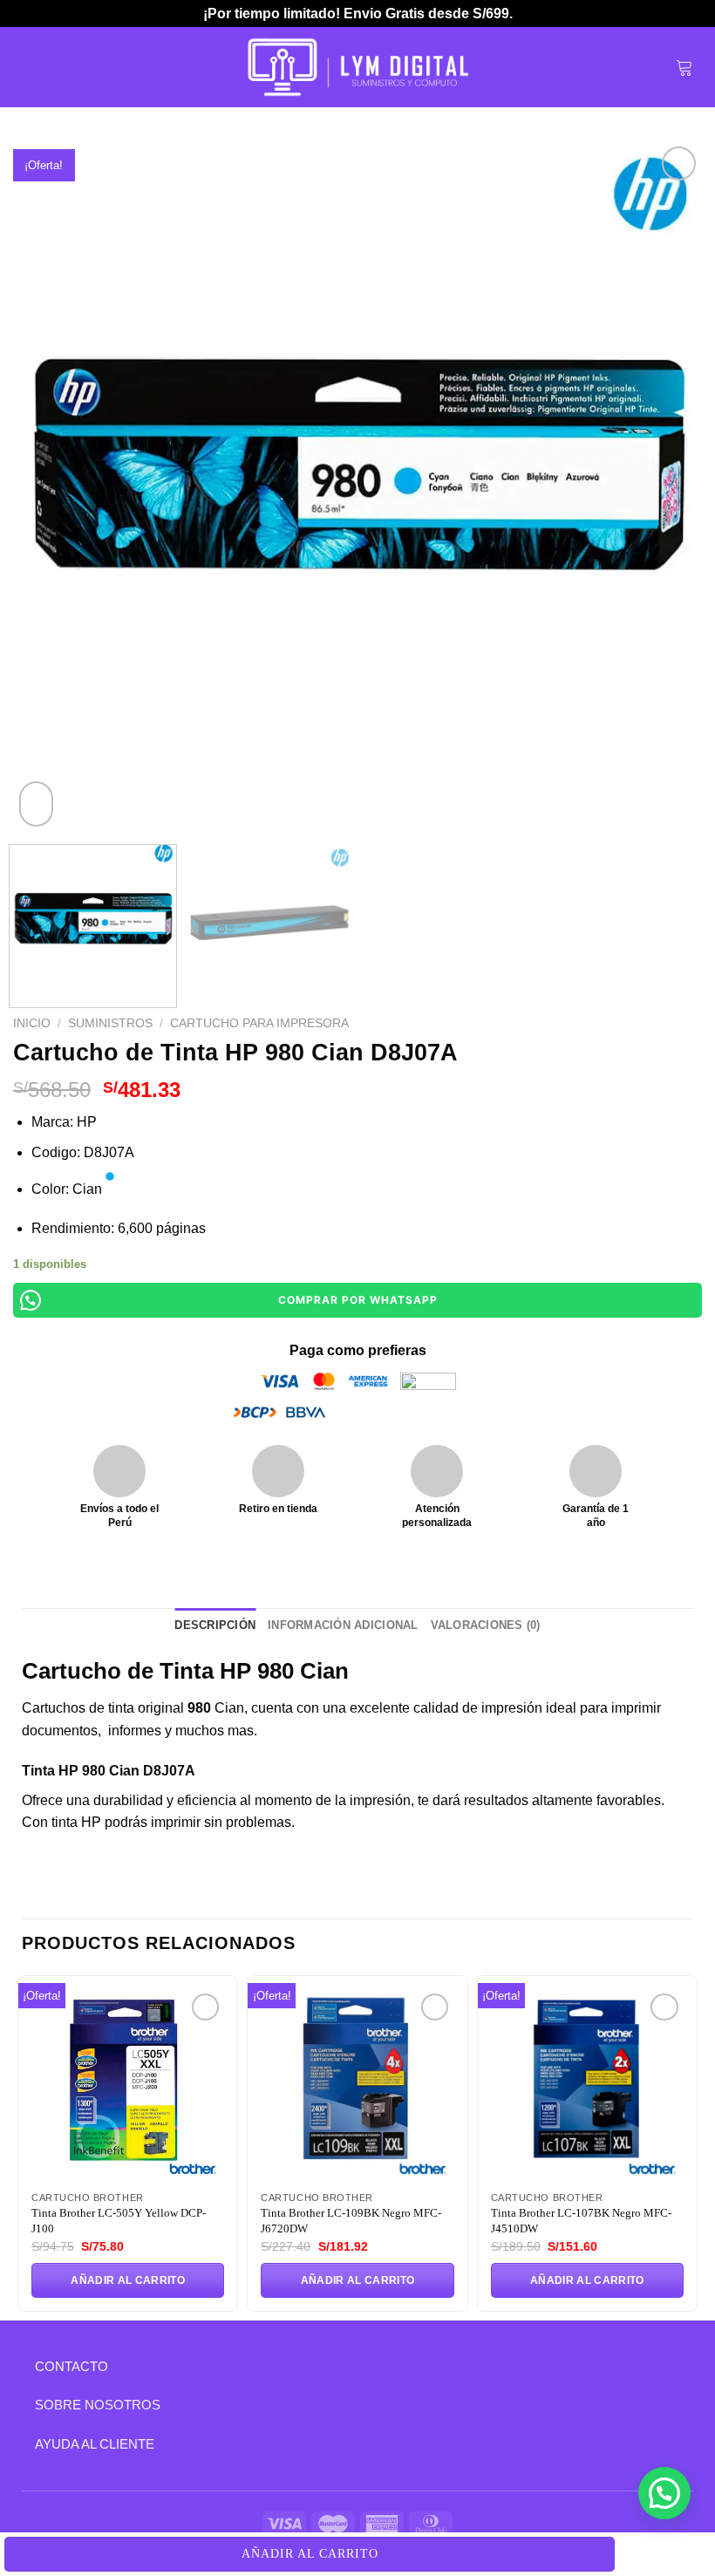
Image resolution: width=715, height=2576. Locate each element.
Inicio (32, 1023)
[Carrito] (684, 67)
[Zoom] (36, 804)
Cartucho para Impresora (259, 1023)
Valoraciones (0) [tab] (486, 1625)
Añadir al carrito (310, 2554)
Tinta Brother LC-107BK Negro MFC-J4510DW (581, 2221)
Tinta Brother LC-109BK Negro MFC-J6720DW (351, 2221)
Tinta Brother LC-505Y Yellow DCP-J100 (119, 2221)
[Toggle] (22, 2366)
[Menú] (32, 67)
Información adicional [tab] (343, 1625)
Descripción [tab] (215, 1625)
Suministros (110, 1023)
